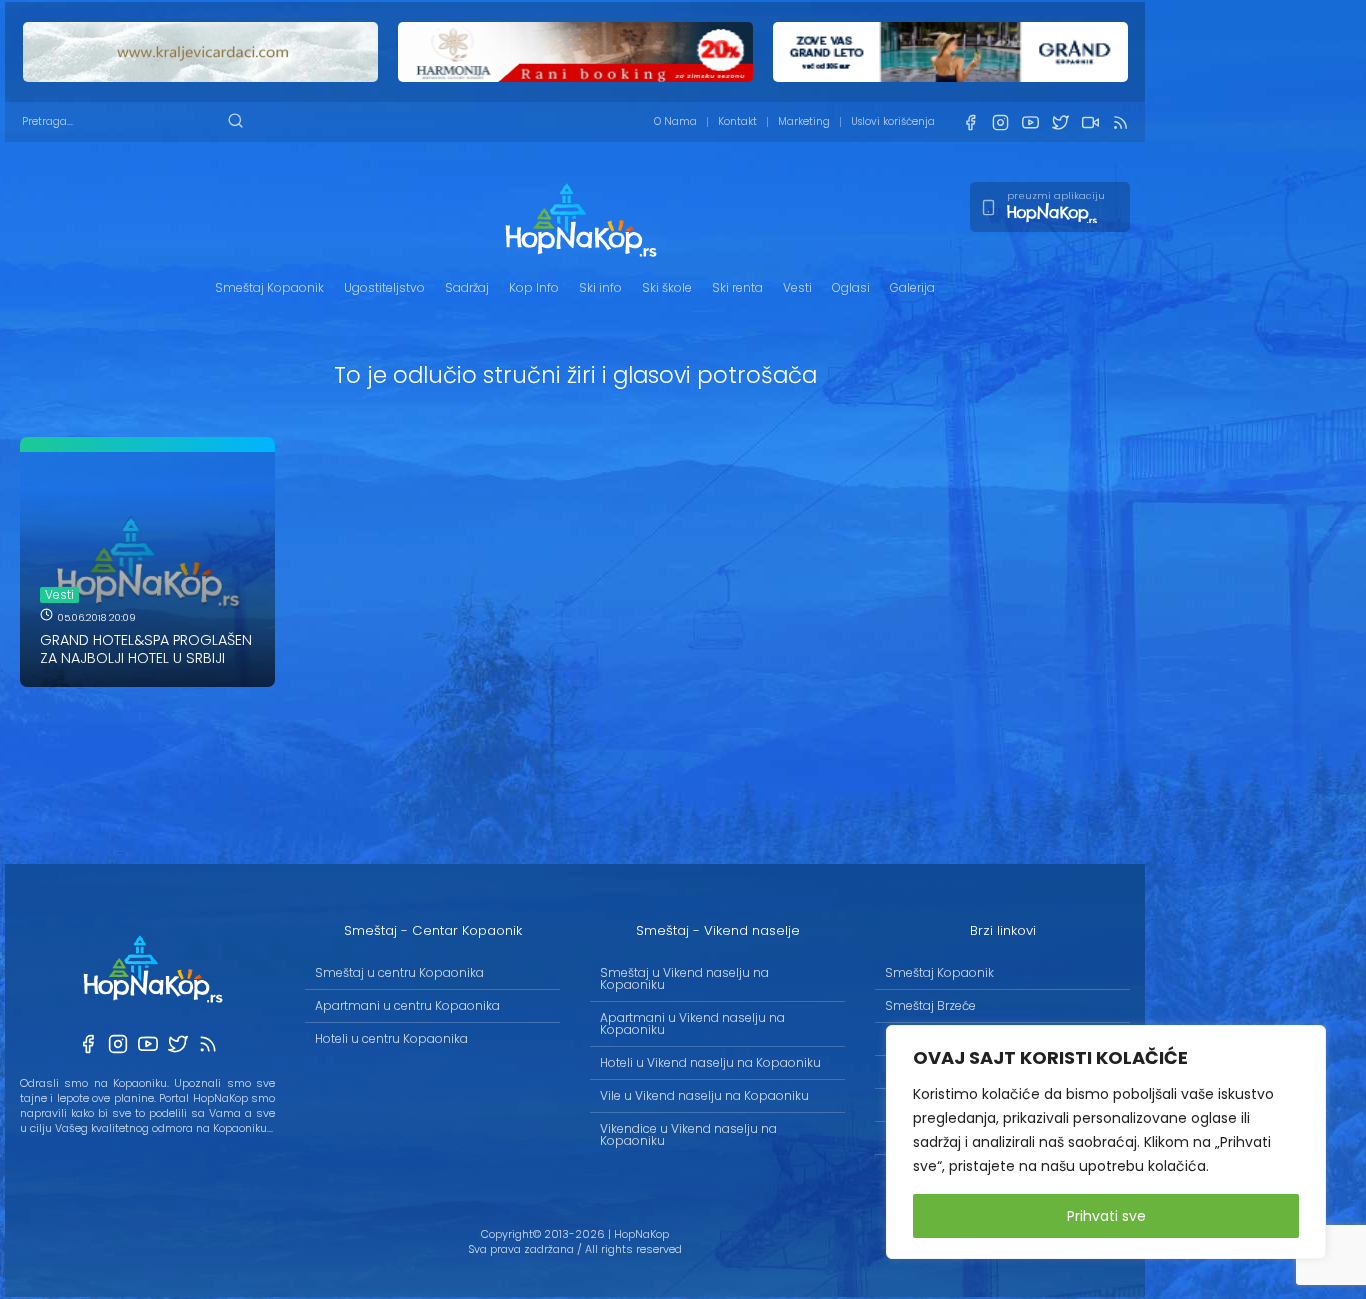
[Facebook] (970, 122)
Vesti (797, 287)
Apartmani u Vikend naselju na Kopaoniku (692, 1023)
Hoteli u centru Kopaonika (391, 1038)
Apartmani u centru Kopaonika (407, 1005)
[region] (1106, 1142)
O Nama (675, 121)
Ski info (600, 287)
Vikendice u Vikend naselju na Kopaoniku (688, 1134)
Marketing (804, 121)
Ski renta (737, 287)
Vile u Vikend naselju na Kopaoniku (704, 1095)
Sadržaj (467, 287)
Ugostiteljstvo (384, 287)
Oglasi (851, 287)
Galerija (912, 287)
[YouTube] (1030, 122)
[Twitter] (1060, 122)
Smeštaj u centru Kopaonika (399, 972)
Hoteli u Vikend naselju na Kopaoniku (710, 1062)
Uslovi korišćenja (893, 121)
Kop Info (534, 287)
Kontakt (737, 121)
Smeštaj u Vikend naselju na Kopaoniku (684, 978)
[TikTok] (1090, 122)
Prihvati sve (1106, 1216)
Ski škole (667, 287)
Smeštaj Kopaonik (269, 287)
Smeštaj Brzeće (930, 1005)
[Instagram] (1000, 122)
